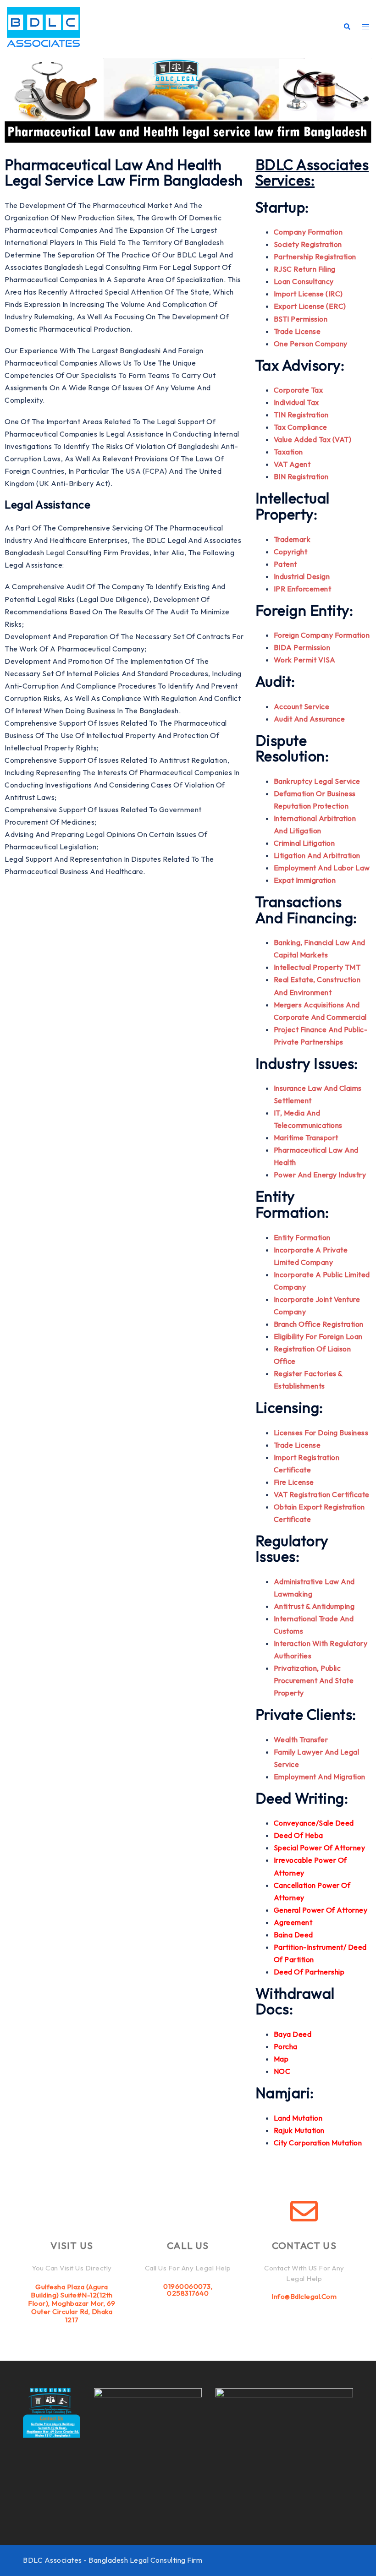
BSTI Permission (301, 319)
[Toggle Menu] (365, 27)
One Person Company (311, 344)
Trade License (297, 331)
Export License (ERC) (310, 306)
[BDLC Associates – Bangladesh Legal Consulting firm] (43, 26)
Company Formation (308, 232)
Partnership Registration (315, 257)
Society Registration (308, 244)
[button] (347, 27)
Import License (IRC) (308, 294)
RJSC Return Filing (305, 269)
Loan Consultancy (304, 281)
